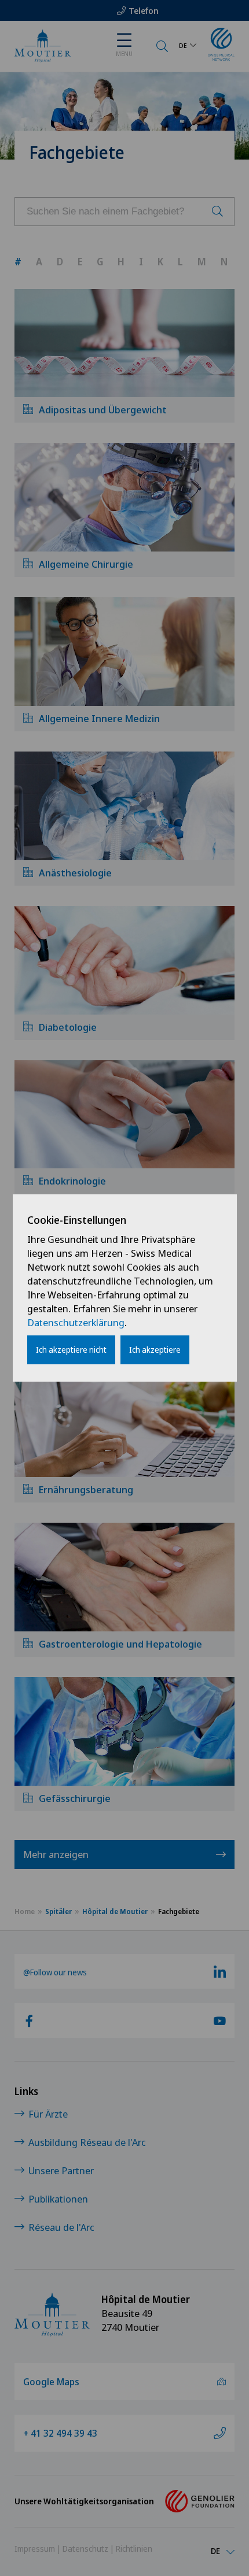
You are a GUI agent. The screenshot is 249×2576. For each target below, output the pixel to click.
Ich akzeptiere (155, 1350)
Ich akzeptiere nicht (71, 1350)
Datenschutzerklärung (76, 1322)
